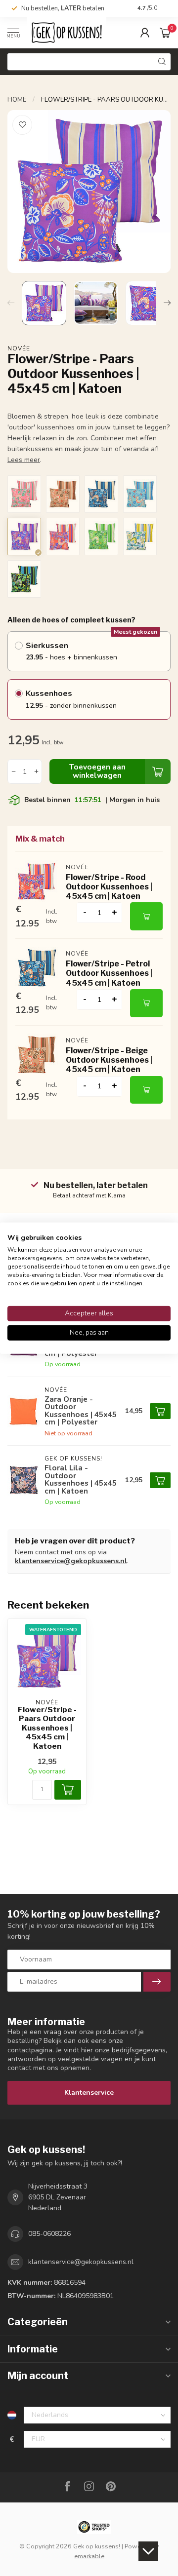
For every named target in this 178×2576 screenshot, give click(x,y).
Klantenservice (89, 2093)
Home (17, 100)
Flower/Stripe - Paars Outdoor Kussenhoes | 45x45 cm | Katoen (47, 1728)
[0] (165, 33)
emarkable (89, 2556)
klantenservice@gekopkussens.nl (71, 1561)
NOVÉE (19, 348)
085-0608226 (49, 2234)
